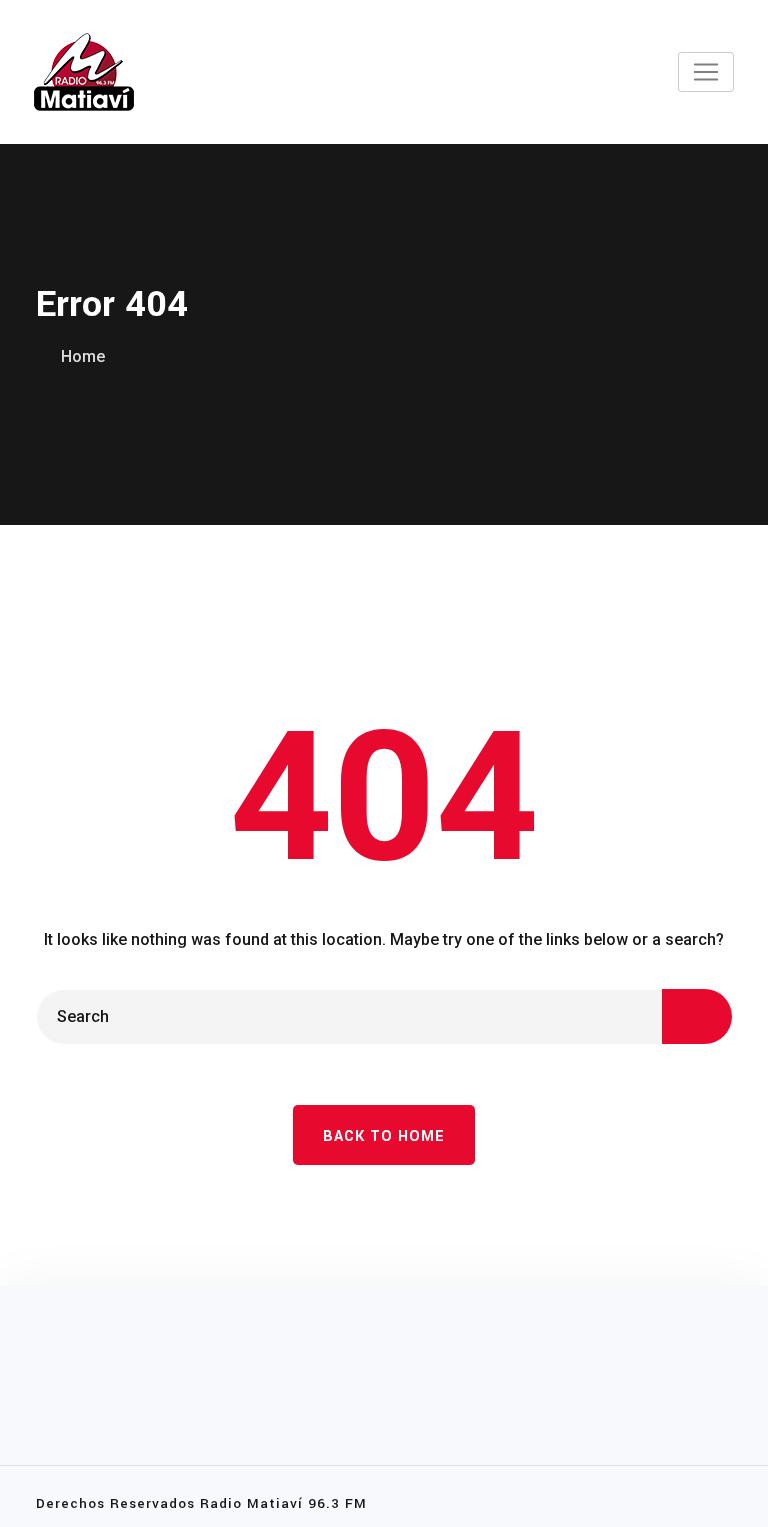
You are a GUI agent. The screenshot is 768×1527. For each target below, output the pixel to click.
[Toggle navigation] (706, 72)
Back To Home (384, 1136)
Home (83, 356)
